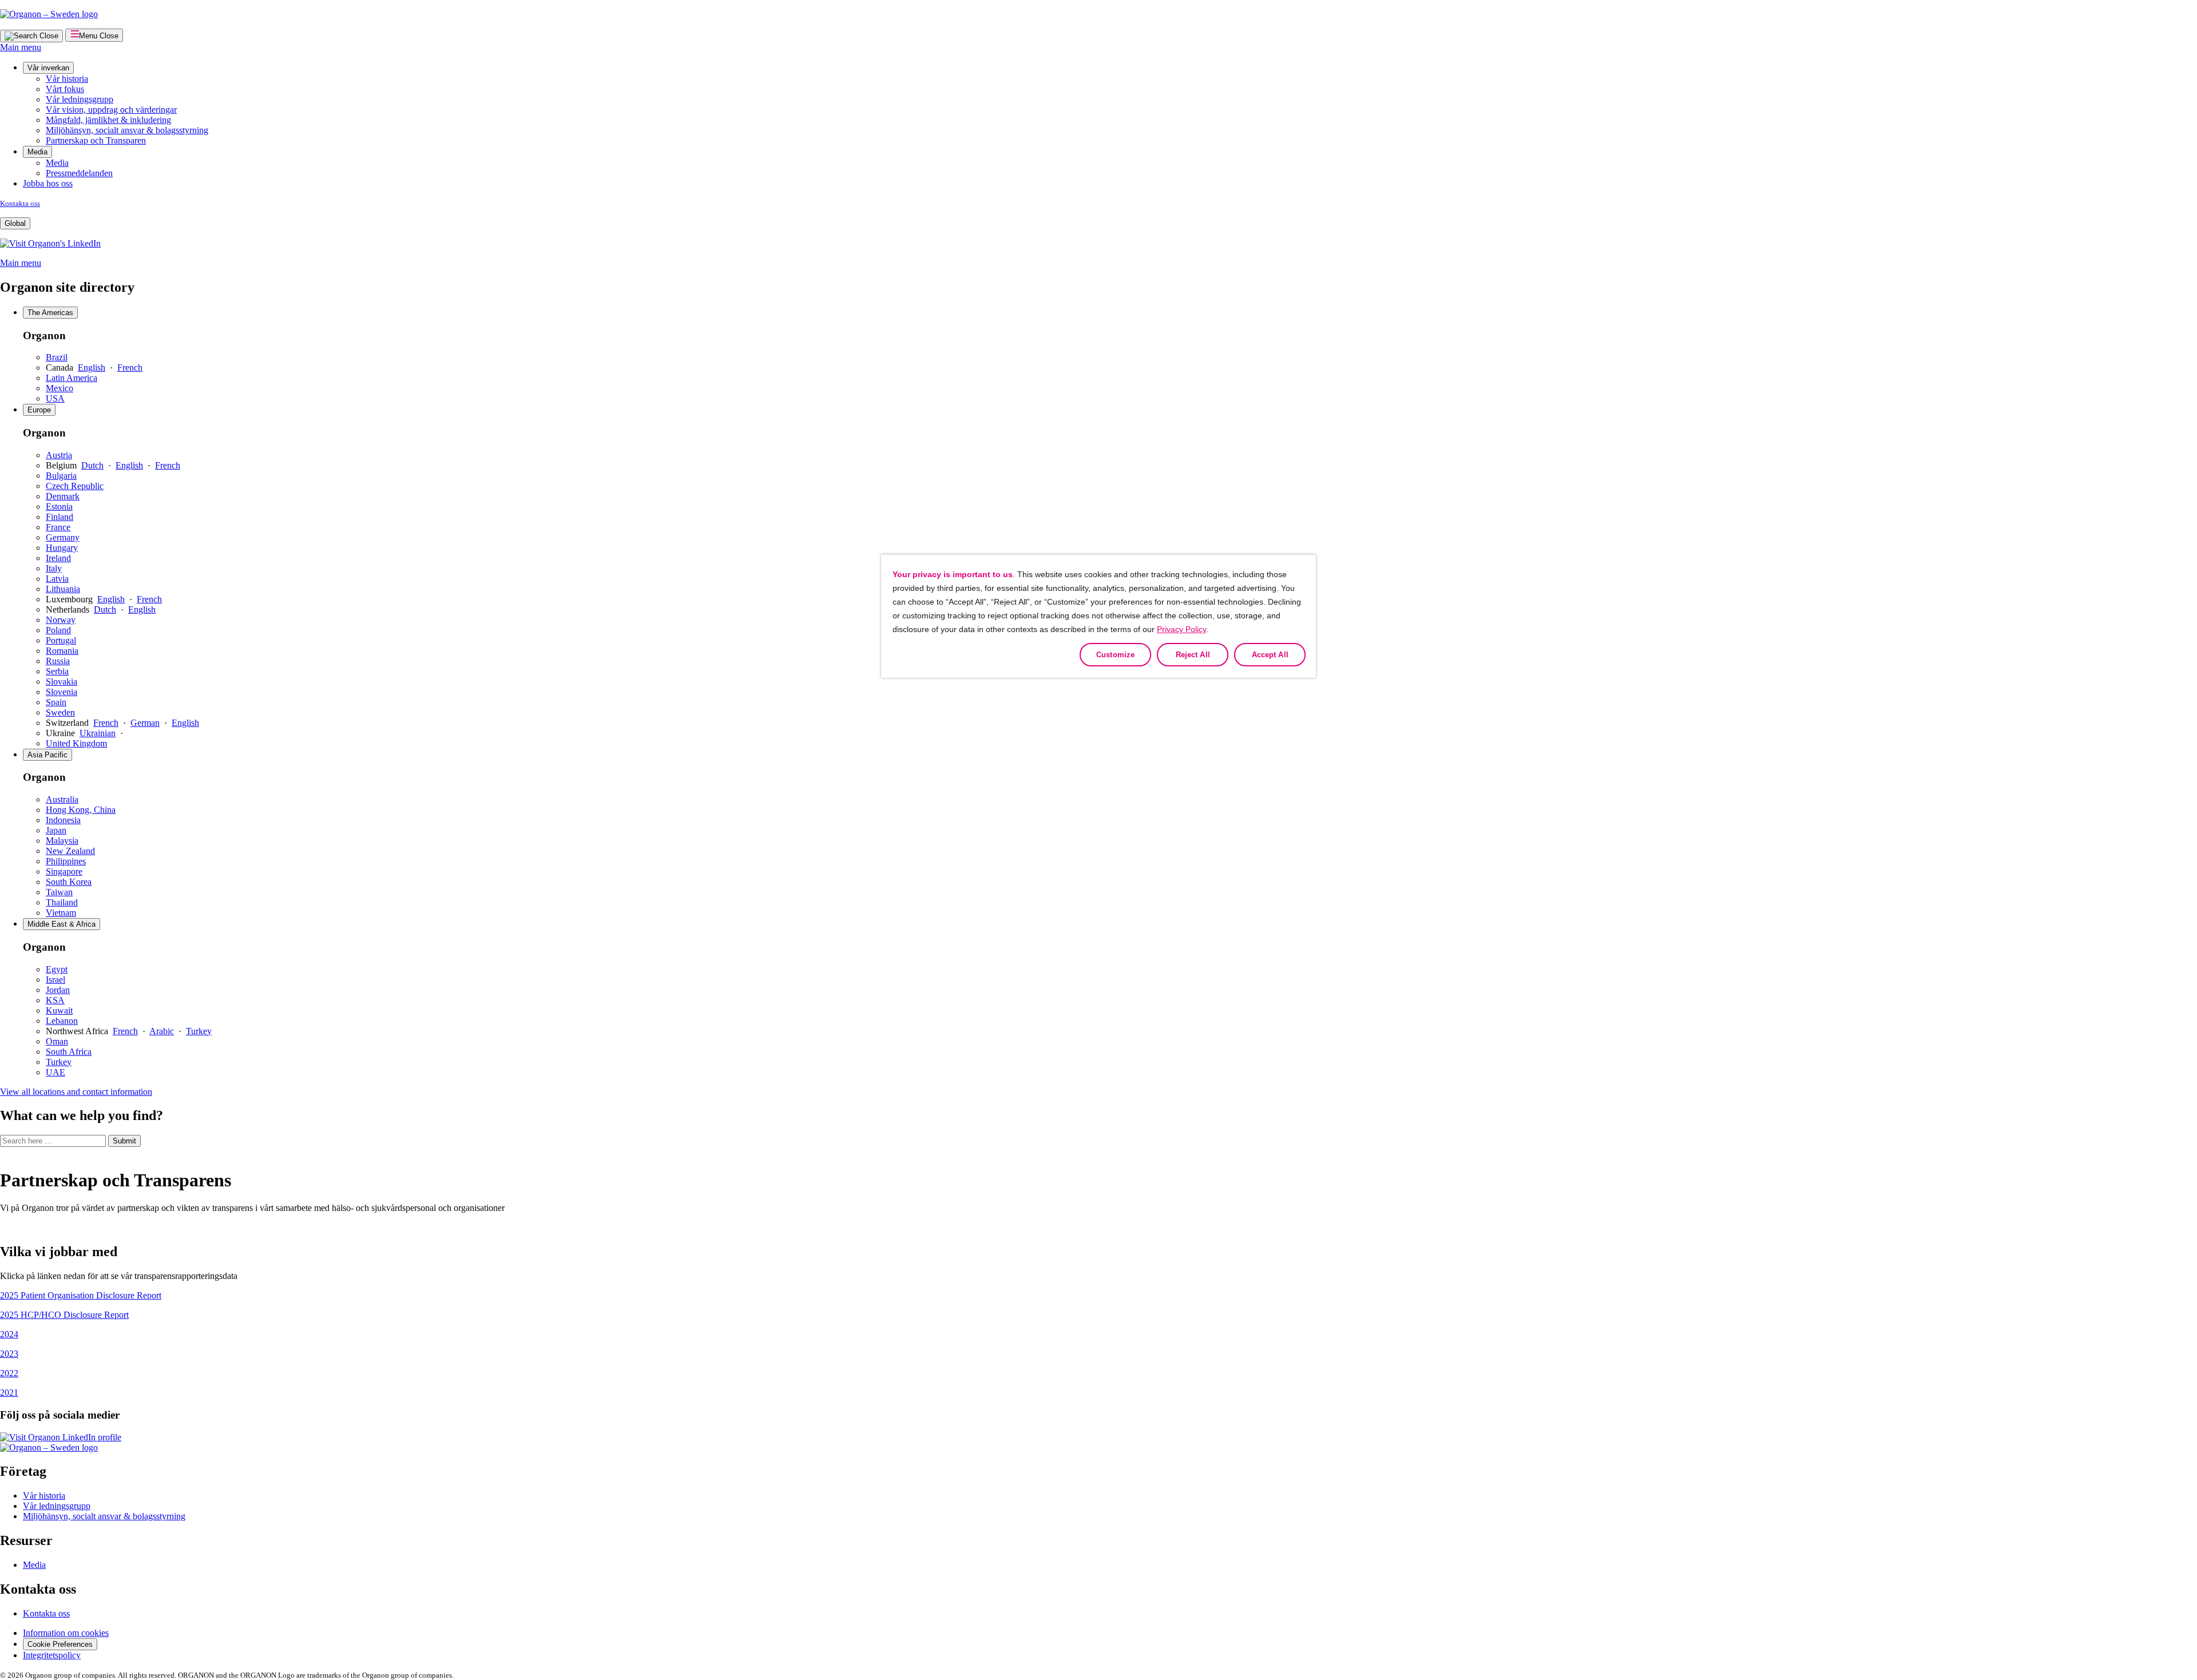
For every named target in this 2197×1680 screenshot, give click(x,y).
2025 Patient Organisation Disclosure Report (81, 1295)
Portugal (61, 640)
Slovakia (62, 682)
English (92, 368)
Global (15, 223)
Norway (61, 620)
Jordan (58, 990)
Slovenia (62, 692)
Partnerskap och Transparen (96, 140)
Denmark (63, 496)
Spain (56, 702)
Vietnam (61, 913)
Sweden (60, 712)
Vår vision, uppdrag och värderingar (111, 110)
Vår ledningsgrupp (80, 99)
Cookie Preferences (60, 1644)
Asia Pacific (47, 755)
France (58, 527)
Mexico (60, 388)
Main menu (21, 47)
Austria (59, 455)
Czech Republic (75, 486)
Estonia (59, 507)
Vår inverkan (48, 68)
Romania (62, 651)
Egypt (57, 969)
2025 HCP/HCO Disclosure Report (64, 1315)
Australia (62, 799)
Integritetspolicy (52, 1655)
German (145, 723)
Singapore (64, 871)
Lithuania (63, 589)
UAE (55, 1072)
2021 (9, 1393)
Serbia (57, 671)
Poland (58, 630)
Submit (124, 1141)
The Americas (50, 313)
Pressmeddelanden (79, 173)
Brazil (57, 357)
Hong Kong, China (81, 810)
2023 (9, 1354)
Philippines (66, 861)
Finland (60, 517)
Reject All (1193, 655)
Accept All (1270, 655)
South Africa (69, 1052)
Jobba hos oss (48, 183)
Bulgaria (61, 476)
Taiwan (59, 892)
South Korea (69, 882)
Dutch (92, 465)
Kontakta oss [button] (38, 1589)
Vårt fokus (65, 89)
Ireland (58, 558)
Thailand (62, 902)
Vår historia (67, 79)
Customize (1115, 655)
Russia (58, 661)
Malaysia (62, 841)
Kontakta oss (20, 203)
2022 (9, 1373)
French (130, 368)
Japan (56, 830)
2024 (9, 1334)
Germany (63, 537)
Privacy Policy (1181, 629)
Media (37, 152)
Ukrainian (98, 733)
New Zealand (70, 851)
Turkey (199, 1031)
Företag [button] (23, 1471)
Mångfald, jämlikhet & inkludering (108, 120)
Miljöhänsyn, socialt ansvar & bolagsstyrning (127, 130)
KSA (55, 1000)
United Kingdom (76, 743)
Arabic (162, 1031)
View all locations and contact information (76, 1092)
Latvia (57, 579)
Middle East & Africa (62, 924)
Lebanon (62, 1021)
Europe (39, 410)
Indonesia (63, 820)
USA (55, 398)
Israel (55, 980)
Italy (54, 568)
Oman (57, 1041)
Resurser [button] (26, 1540)
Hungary (62, 548)
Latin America (72, 378)
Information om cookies (66, 1633)
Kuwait (59, 1010)
